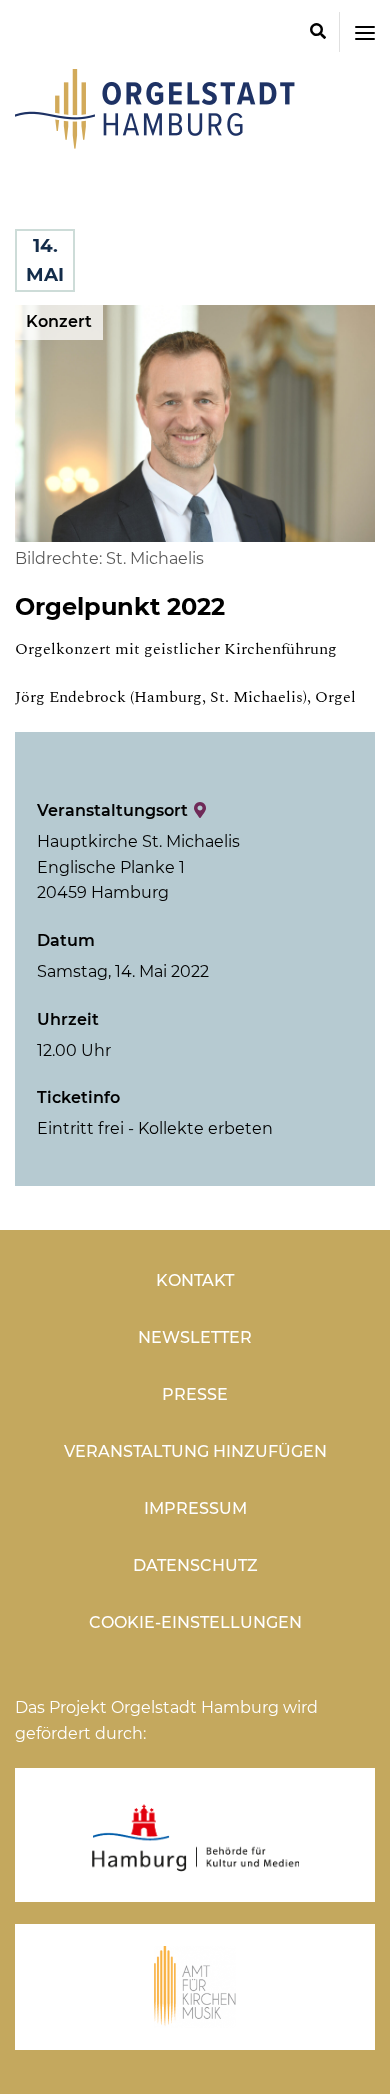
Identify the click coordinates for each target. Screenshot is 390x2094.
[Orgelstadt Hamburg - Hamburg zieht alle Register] (155, 142)
